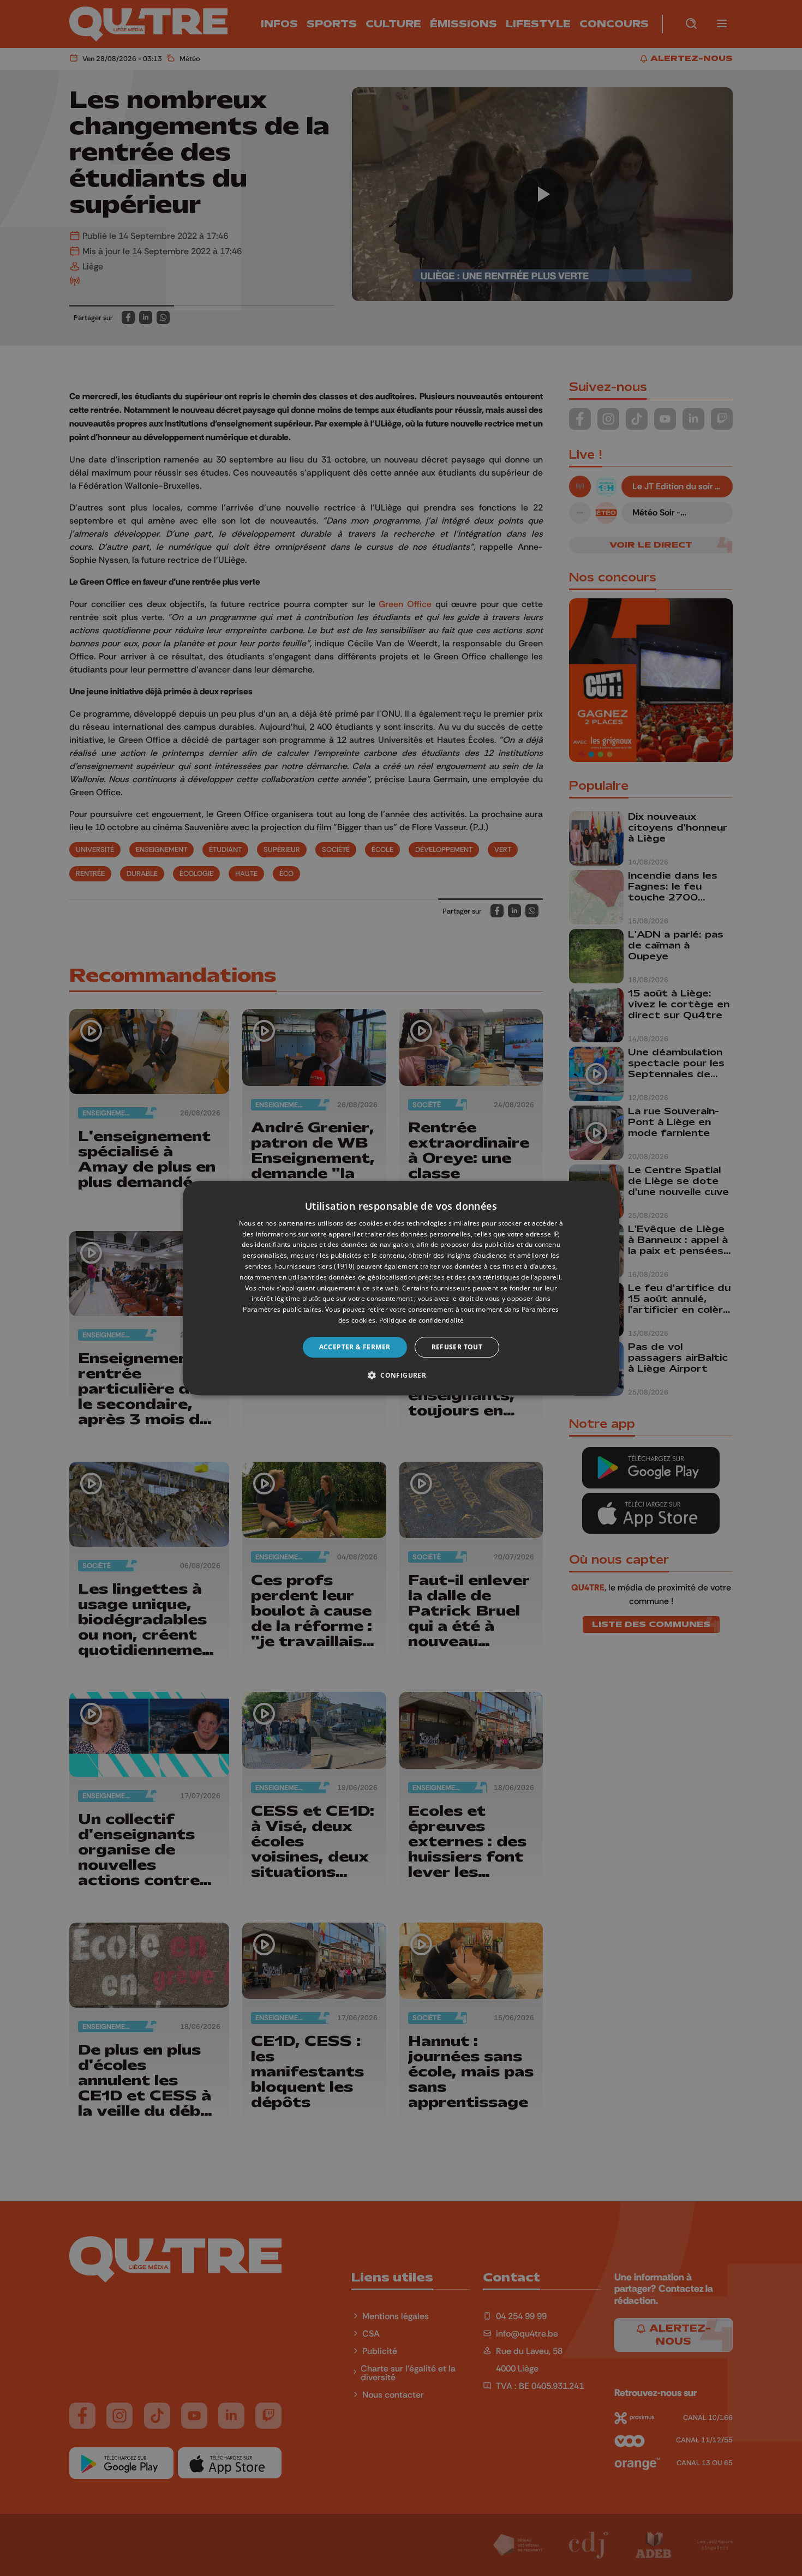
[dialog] (401, 1288)
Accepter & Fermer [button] (355, 1347)
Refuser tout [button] (457, 1347)
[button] (401, 1375)
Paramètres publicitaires (282, 1309)
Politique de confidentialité (421, 1320)
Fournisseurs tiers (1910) (315, 1266)
